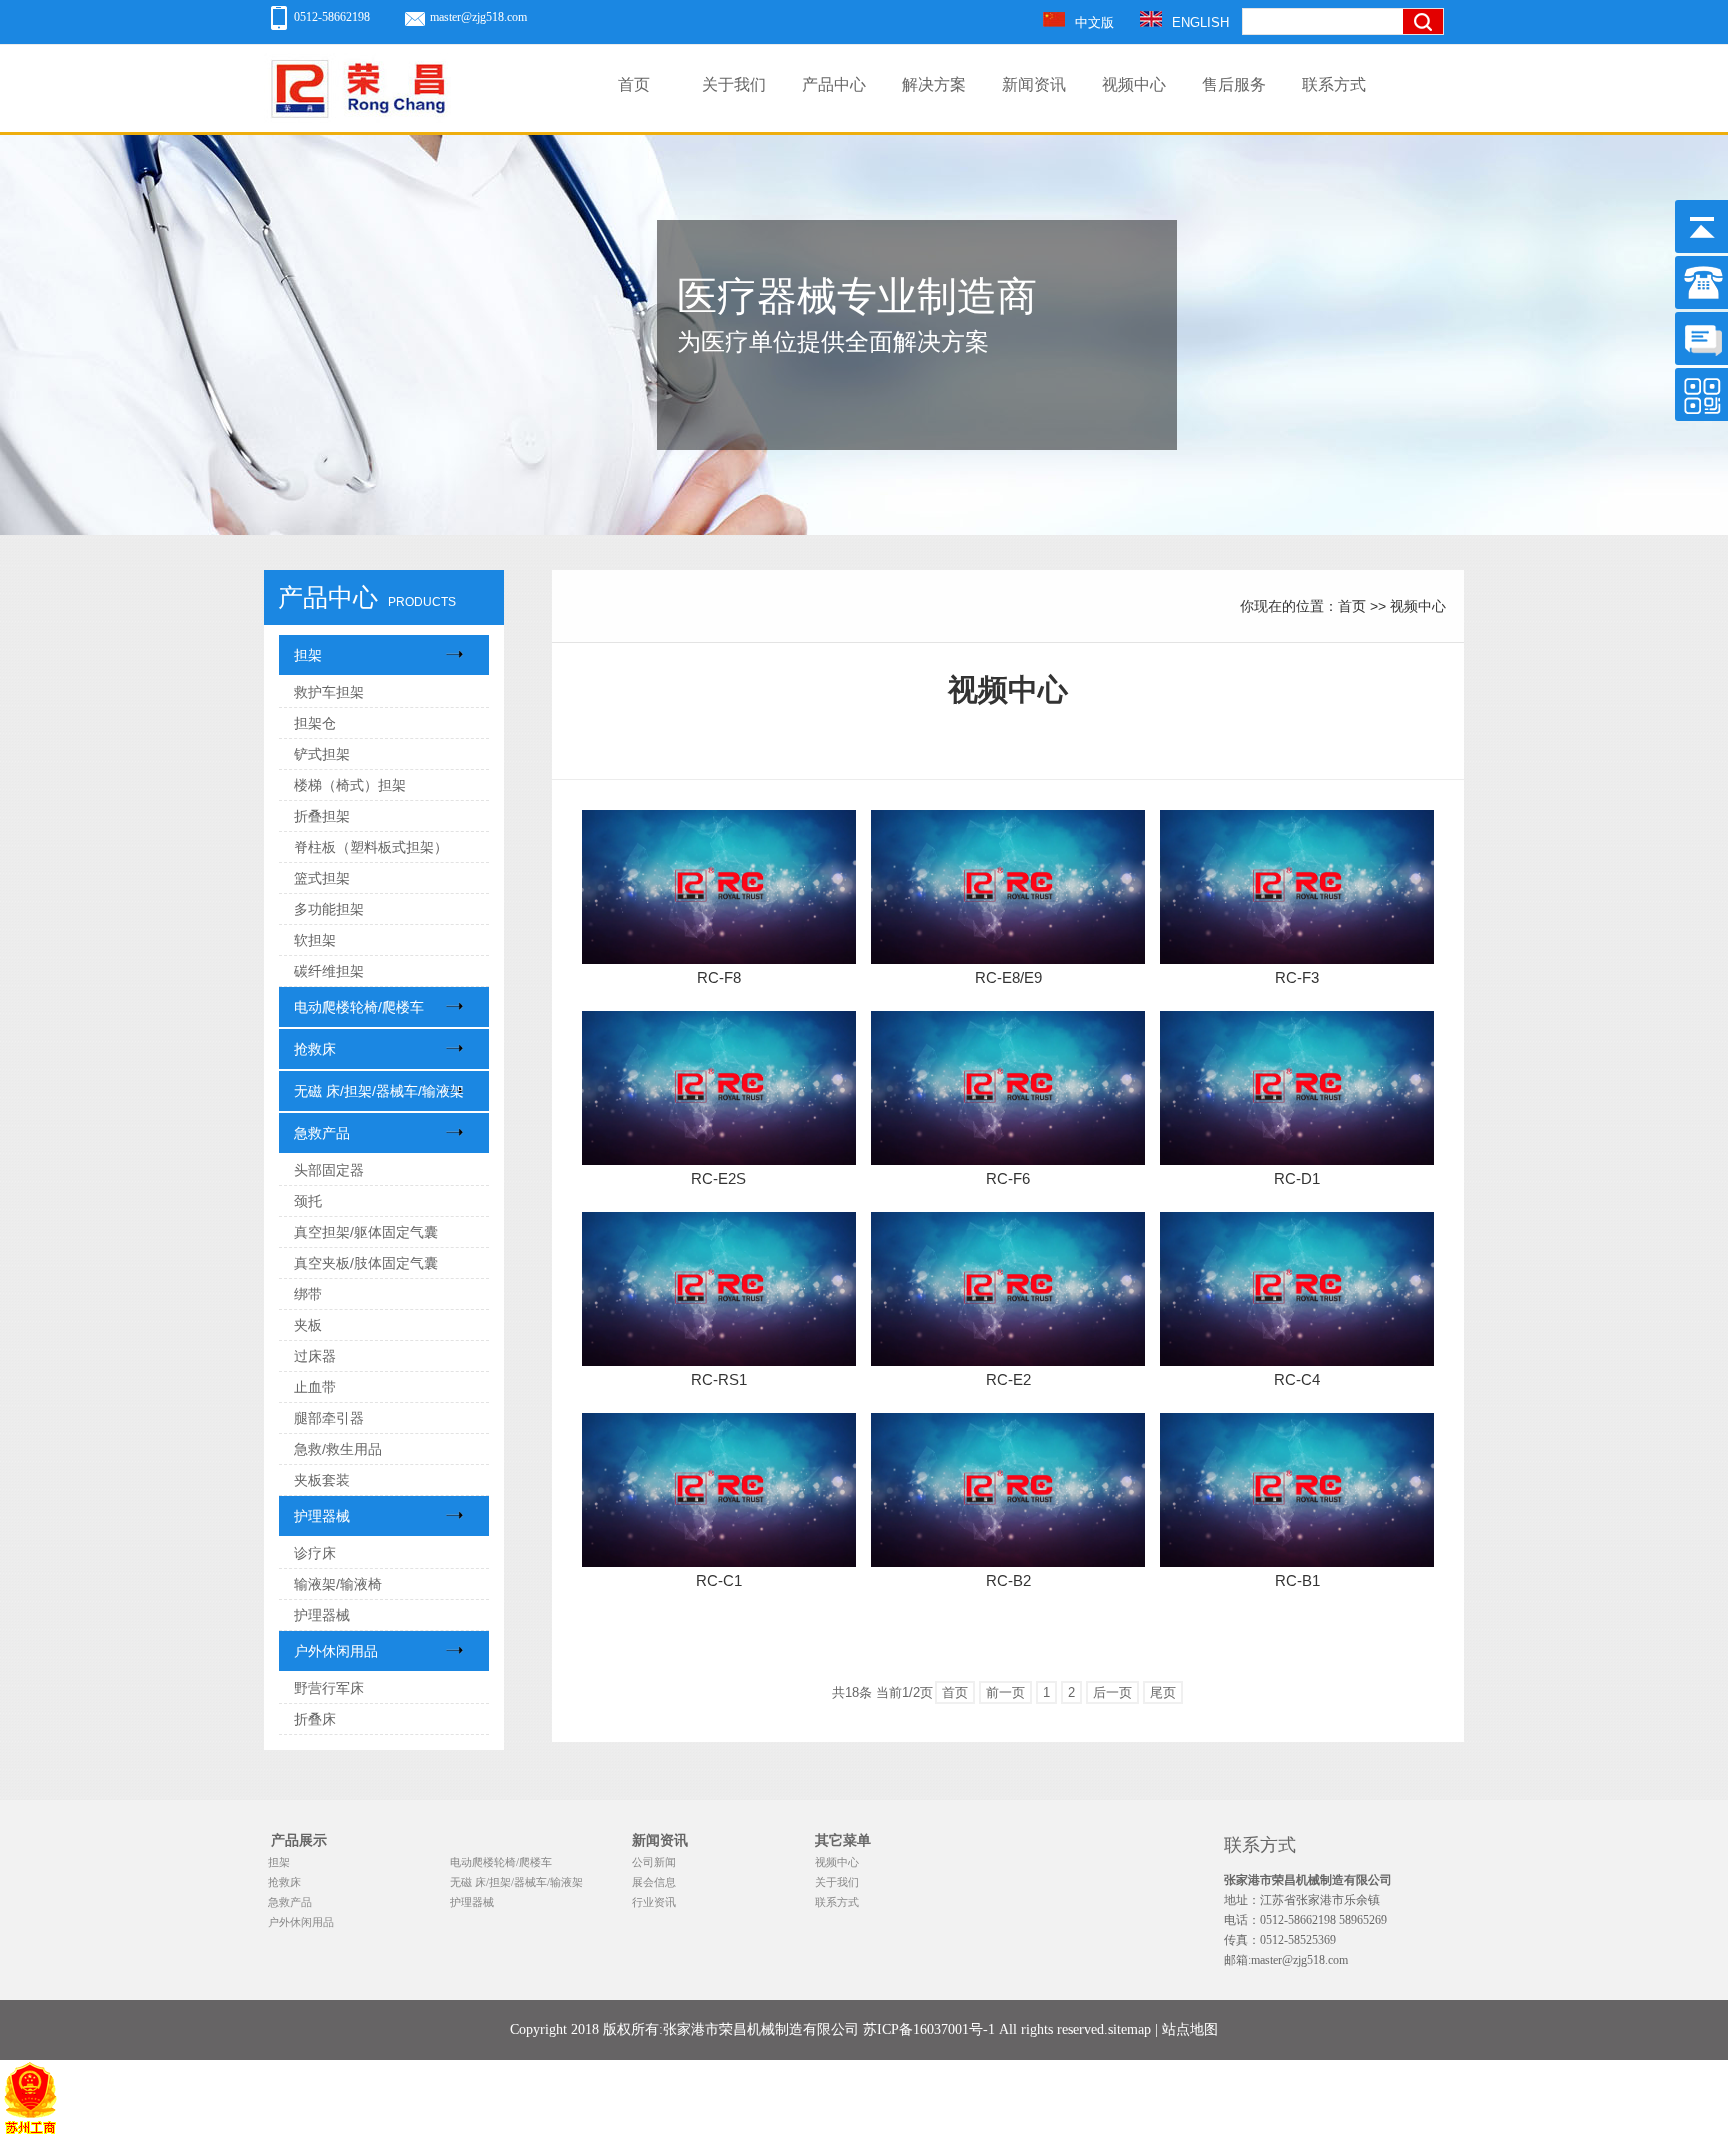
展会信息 (654, 1882)
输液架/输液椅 (338, 1584)
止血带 (315, 1387)
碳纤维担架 (329, 971)
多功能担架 (329, 909)
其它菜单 (843, 1840)
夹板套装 (322, 1480)
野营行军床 (329, 1688)
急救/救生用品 (338, 1449)
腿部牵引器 (329, 1418)
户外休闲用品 (336, 1651)
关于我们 (734, 84)
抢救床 (315, 1049)
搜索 (1429, 88)
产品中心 (834, 84)
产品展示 (299, 1840)
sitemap (1129, 2029)
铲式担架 (322, 754)
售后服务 (1234, 84)
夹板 (308, 1325)
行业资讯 (654, 1902)
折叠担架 (322, 816)
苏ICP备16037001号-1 (929, 2029)
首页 (634, 84)
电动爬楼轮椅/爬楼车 (359, 1007)
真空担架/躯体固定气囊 (366, 1232)
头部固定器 (329, 1170)
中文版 (1094, 22)
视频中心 (1134, 84)
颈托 (308, 1201)
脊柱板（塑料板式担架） (371, 847)
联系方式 (1334, 84)
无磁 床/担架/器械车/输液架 (379, 1091)
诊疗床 (315, 1553)
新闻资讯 (1034, 84)
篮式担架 (322, 878)
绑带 (308, 1294)
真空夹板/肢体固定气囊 (366, 1263)
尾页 (1163, 1692)
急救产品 (322, 1133)
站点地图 (1190, 2029)
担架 (308, 655)
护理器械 (322, 1516)
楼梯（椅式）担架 (350, 785)
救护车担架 (329, 692)
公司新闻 (654, 1862)
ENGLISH (1200, 22)
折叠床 (315, 1719)
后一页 (1112, 1692)
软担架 (315, 940)
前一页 (1005, 1692)
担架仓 (315, 723)
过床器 (315, 1356)
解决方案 (934, 84)
